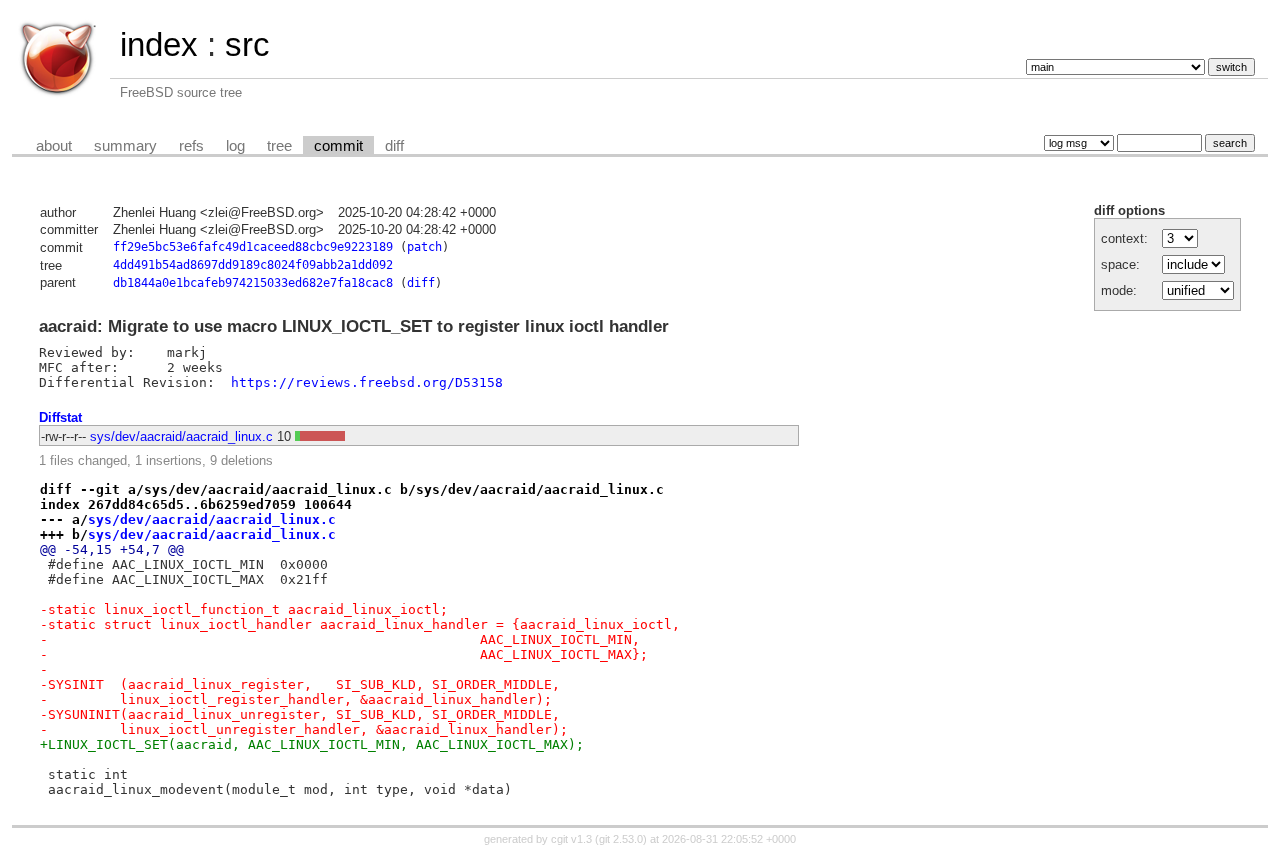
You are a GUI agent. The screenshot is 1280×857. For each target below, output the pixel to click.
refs (191, 146)
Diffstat (60, 417)
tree (279, 146)
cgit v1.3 (571, 839)
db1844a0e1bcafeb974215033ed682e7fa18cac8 (253, 283)
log (235, 146)
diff (394, 146)
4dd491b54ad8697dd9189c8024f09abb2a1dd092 (253, 265)
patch (424, 247)
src (247, 44)
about (54, 146)
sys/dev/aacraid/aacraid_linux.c (181, 436)
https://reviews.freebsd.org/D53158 (367, 382)
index (159, 44)
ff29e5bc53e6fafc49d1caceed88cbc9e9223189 (253, 247)
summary (125, 146)
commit (338, 146)
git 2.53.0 (621, 839)
